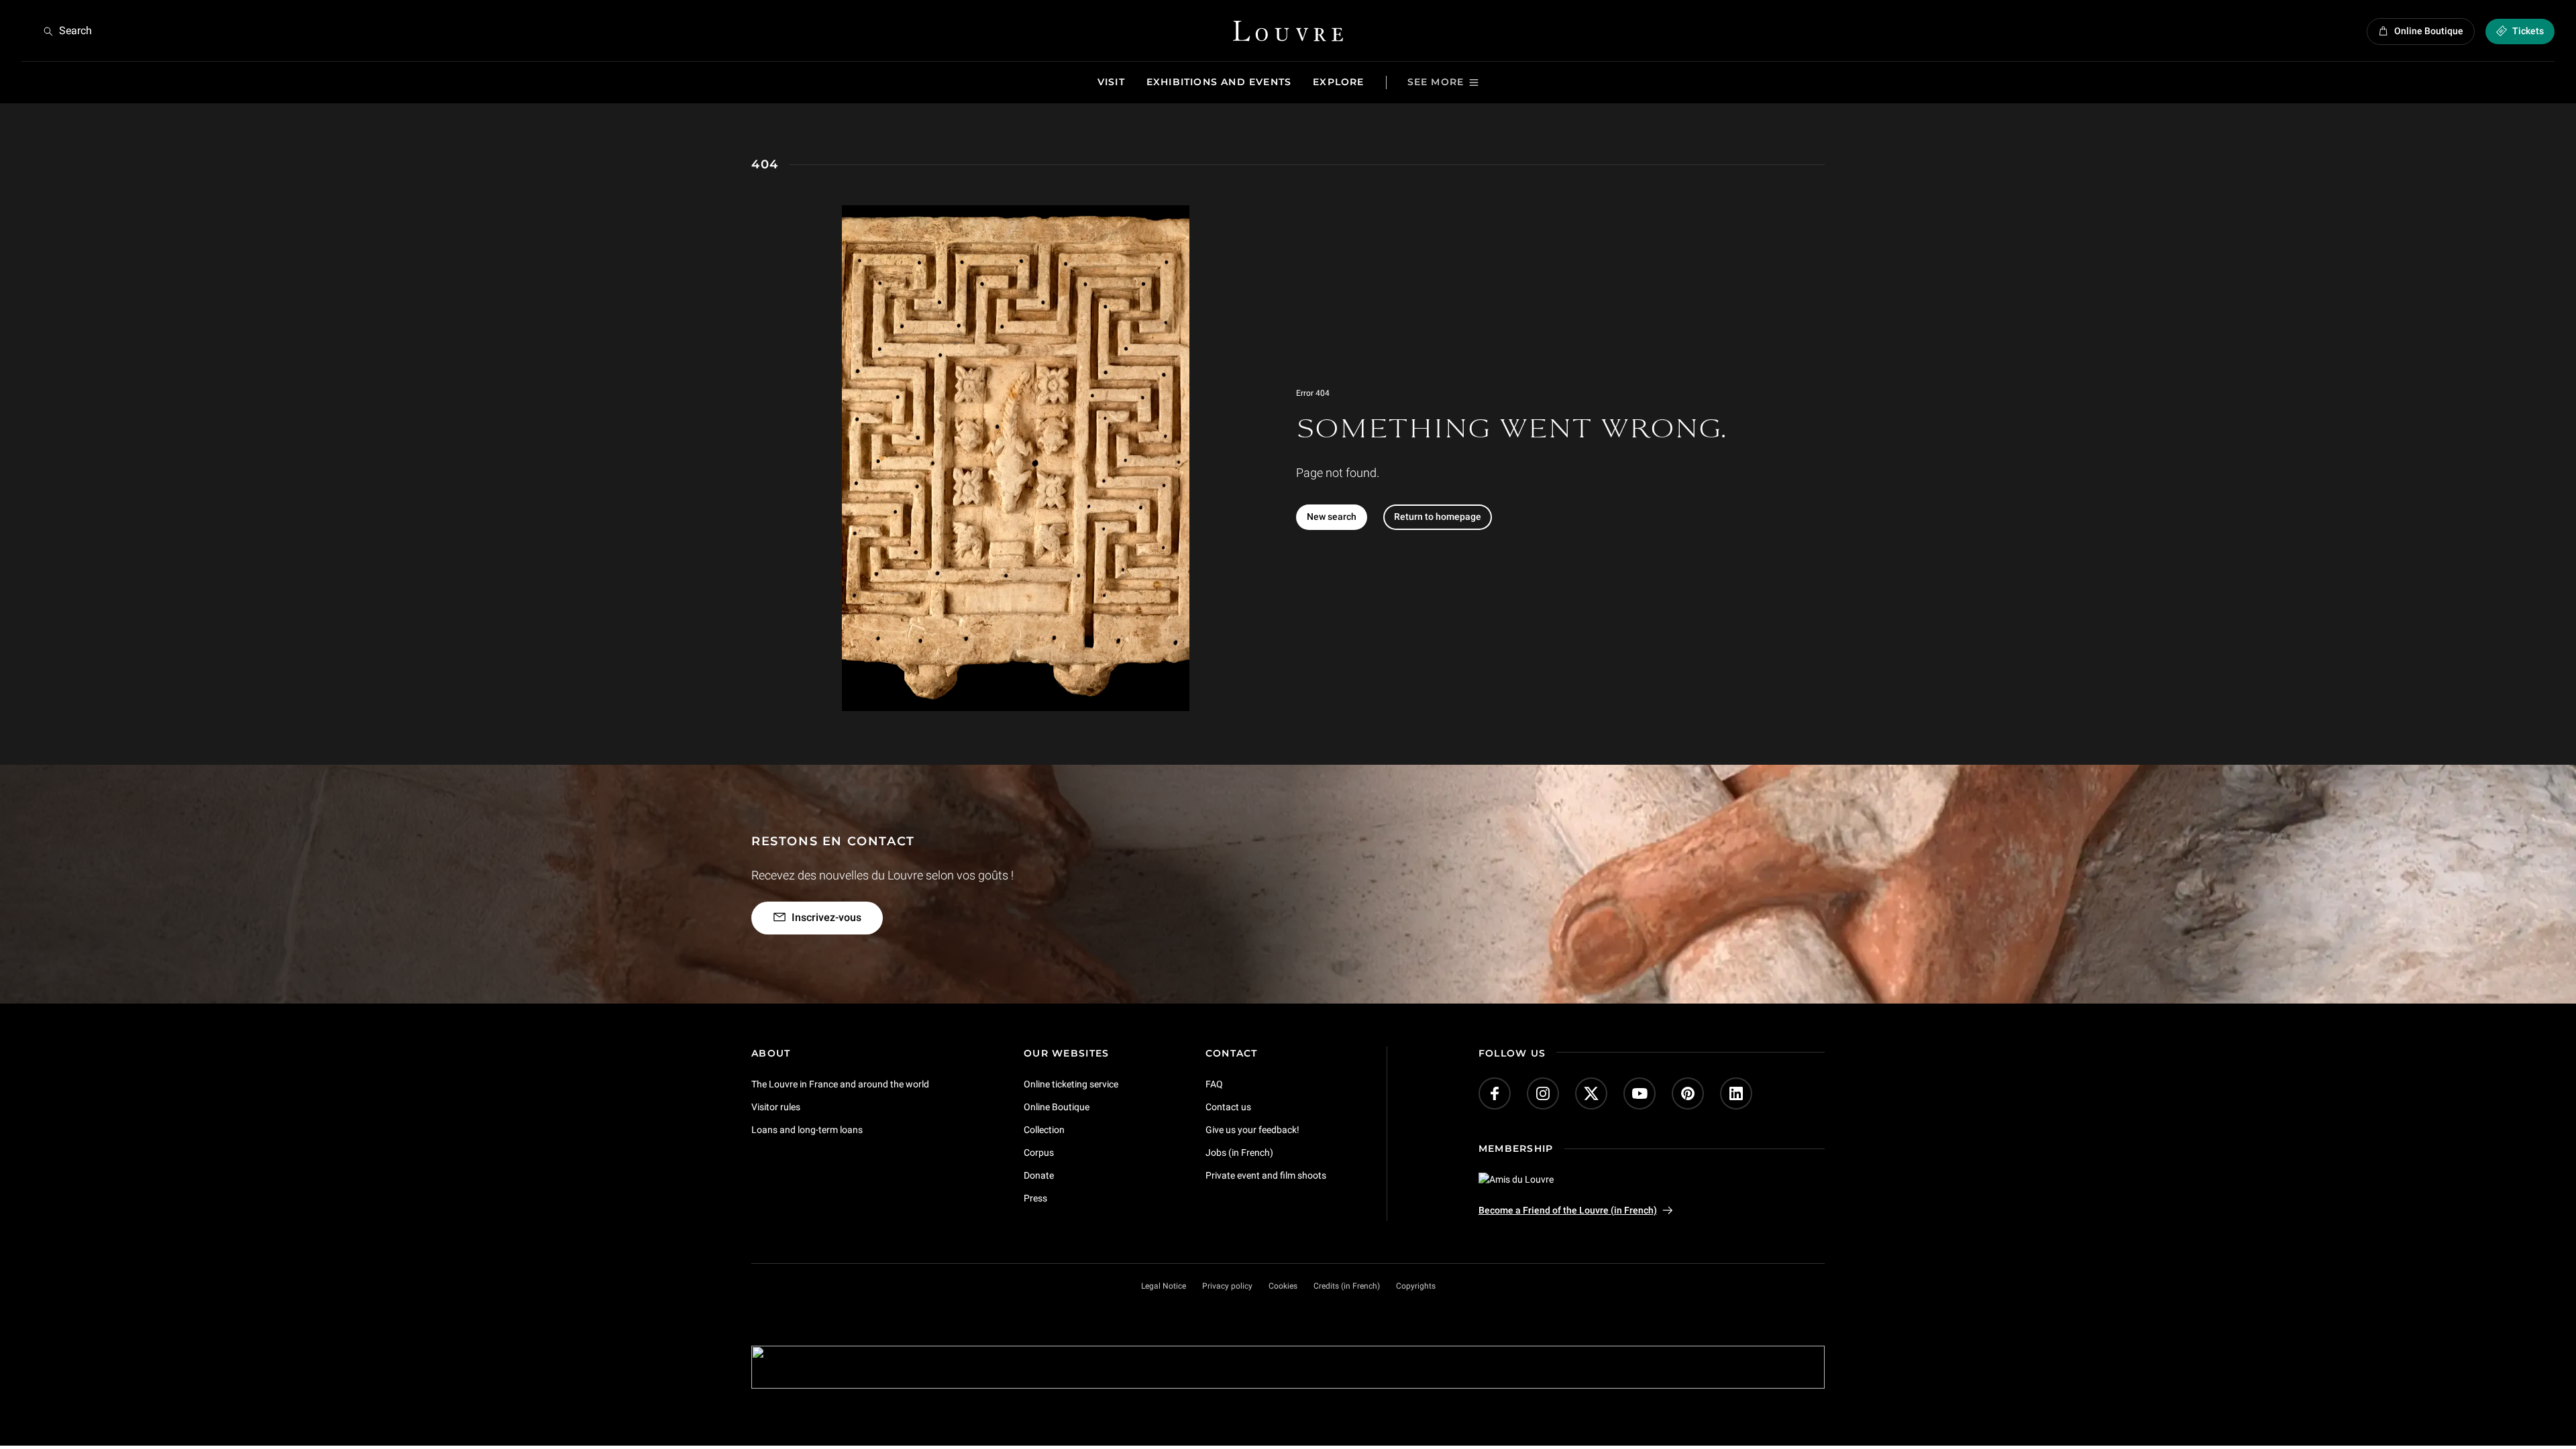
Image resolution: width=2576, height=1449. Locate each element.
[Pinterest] (1688, 1093)
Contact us (1228, 1107)
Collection (1044, 1130)
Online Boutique (1057, 1107)
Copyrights (1416, 1286)
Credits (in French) (1347, 1286)
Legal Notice (1164, 1286)
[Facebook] (1495, 1093)
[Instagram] (1543, 1093)
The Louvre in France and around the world (840, 1084)
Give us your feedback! (1252, 1130)
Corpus (1039, 1152)
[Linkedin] (1736, 1093)
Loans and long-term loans (807, 1130)
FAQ (1214, 1084)
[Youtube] (1640, 1093)
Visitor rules (776, 1107)
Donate (1039, 1175)
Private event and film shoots (1266, 1175)
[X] (1591, 1093)
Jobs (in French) (1239, 1152)
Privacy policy (1227, 1286)
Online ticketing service (1071, 1084)
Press (1035, 1197)
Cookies (1283, 1286)
